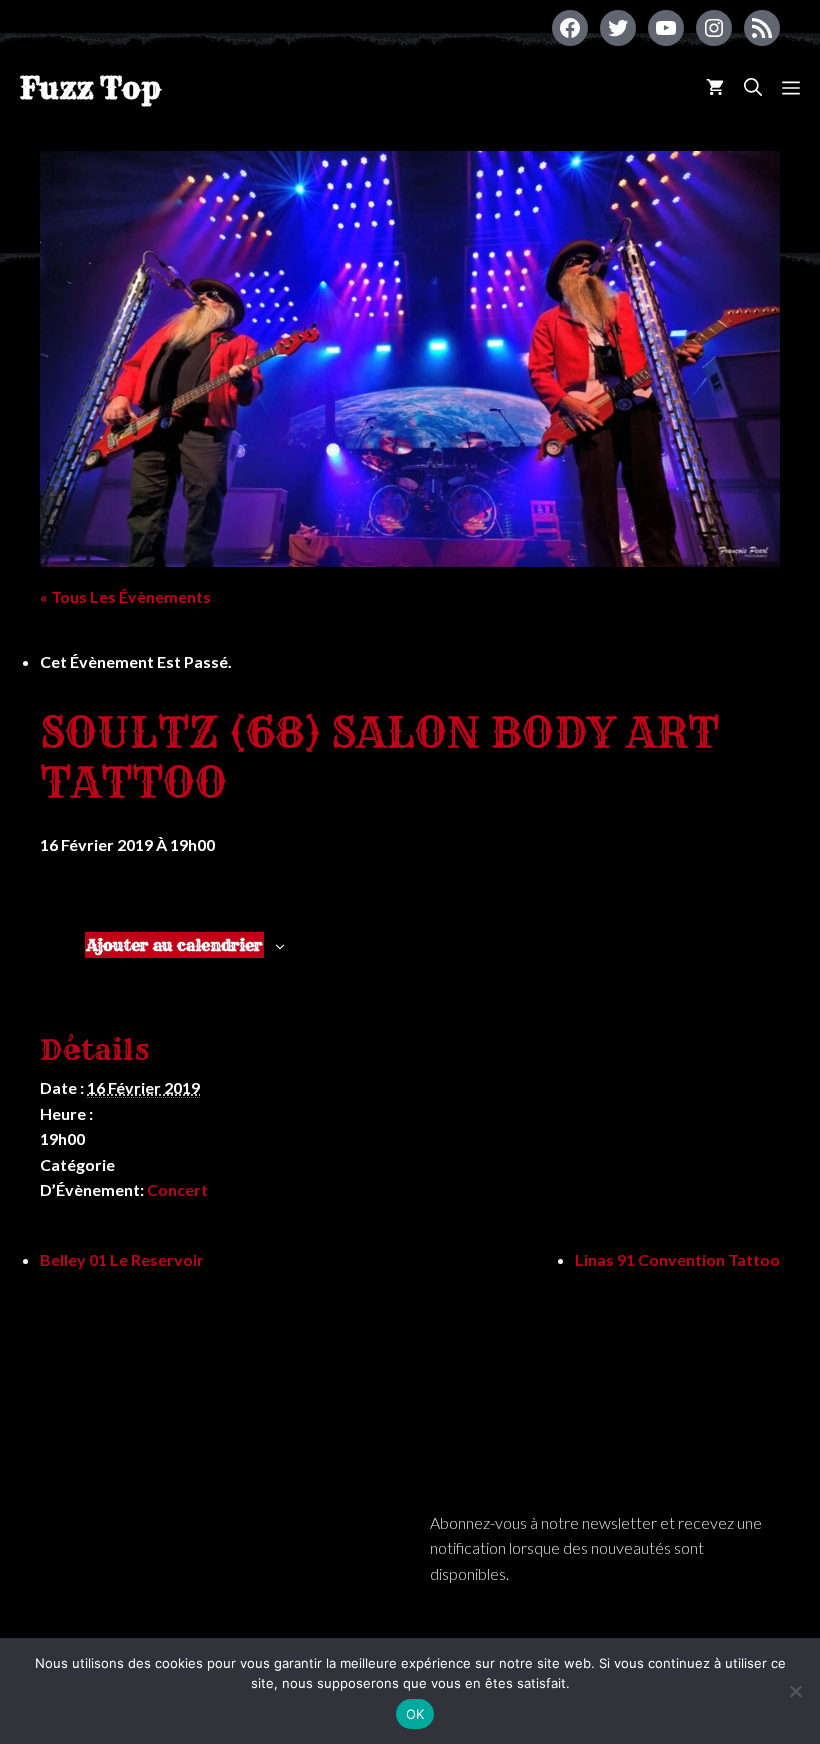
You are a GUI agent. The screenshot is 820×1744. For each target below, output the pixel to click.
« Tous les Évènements (125, 596)
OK (415, 1714)
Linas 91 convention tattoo (677, 1259)
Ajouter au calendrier (174, 945)
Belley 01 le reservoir (122, 1259)
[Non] (795, 1691)
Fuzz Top (90, 88)
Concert (177, 1189)
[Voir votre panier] (715, 87)
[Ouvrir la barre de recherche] (753, 87)
